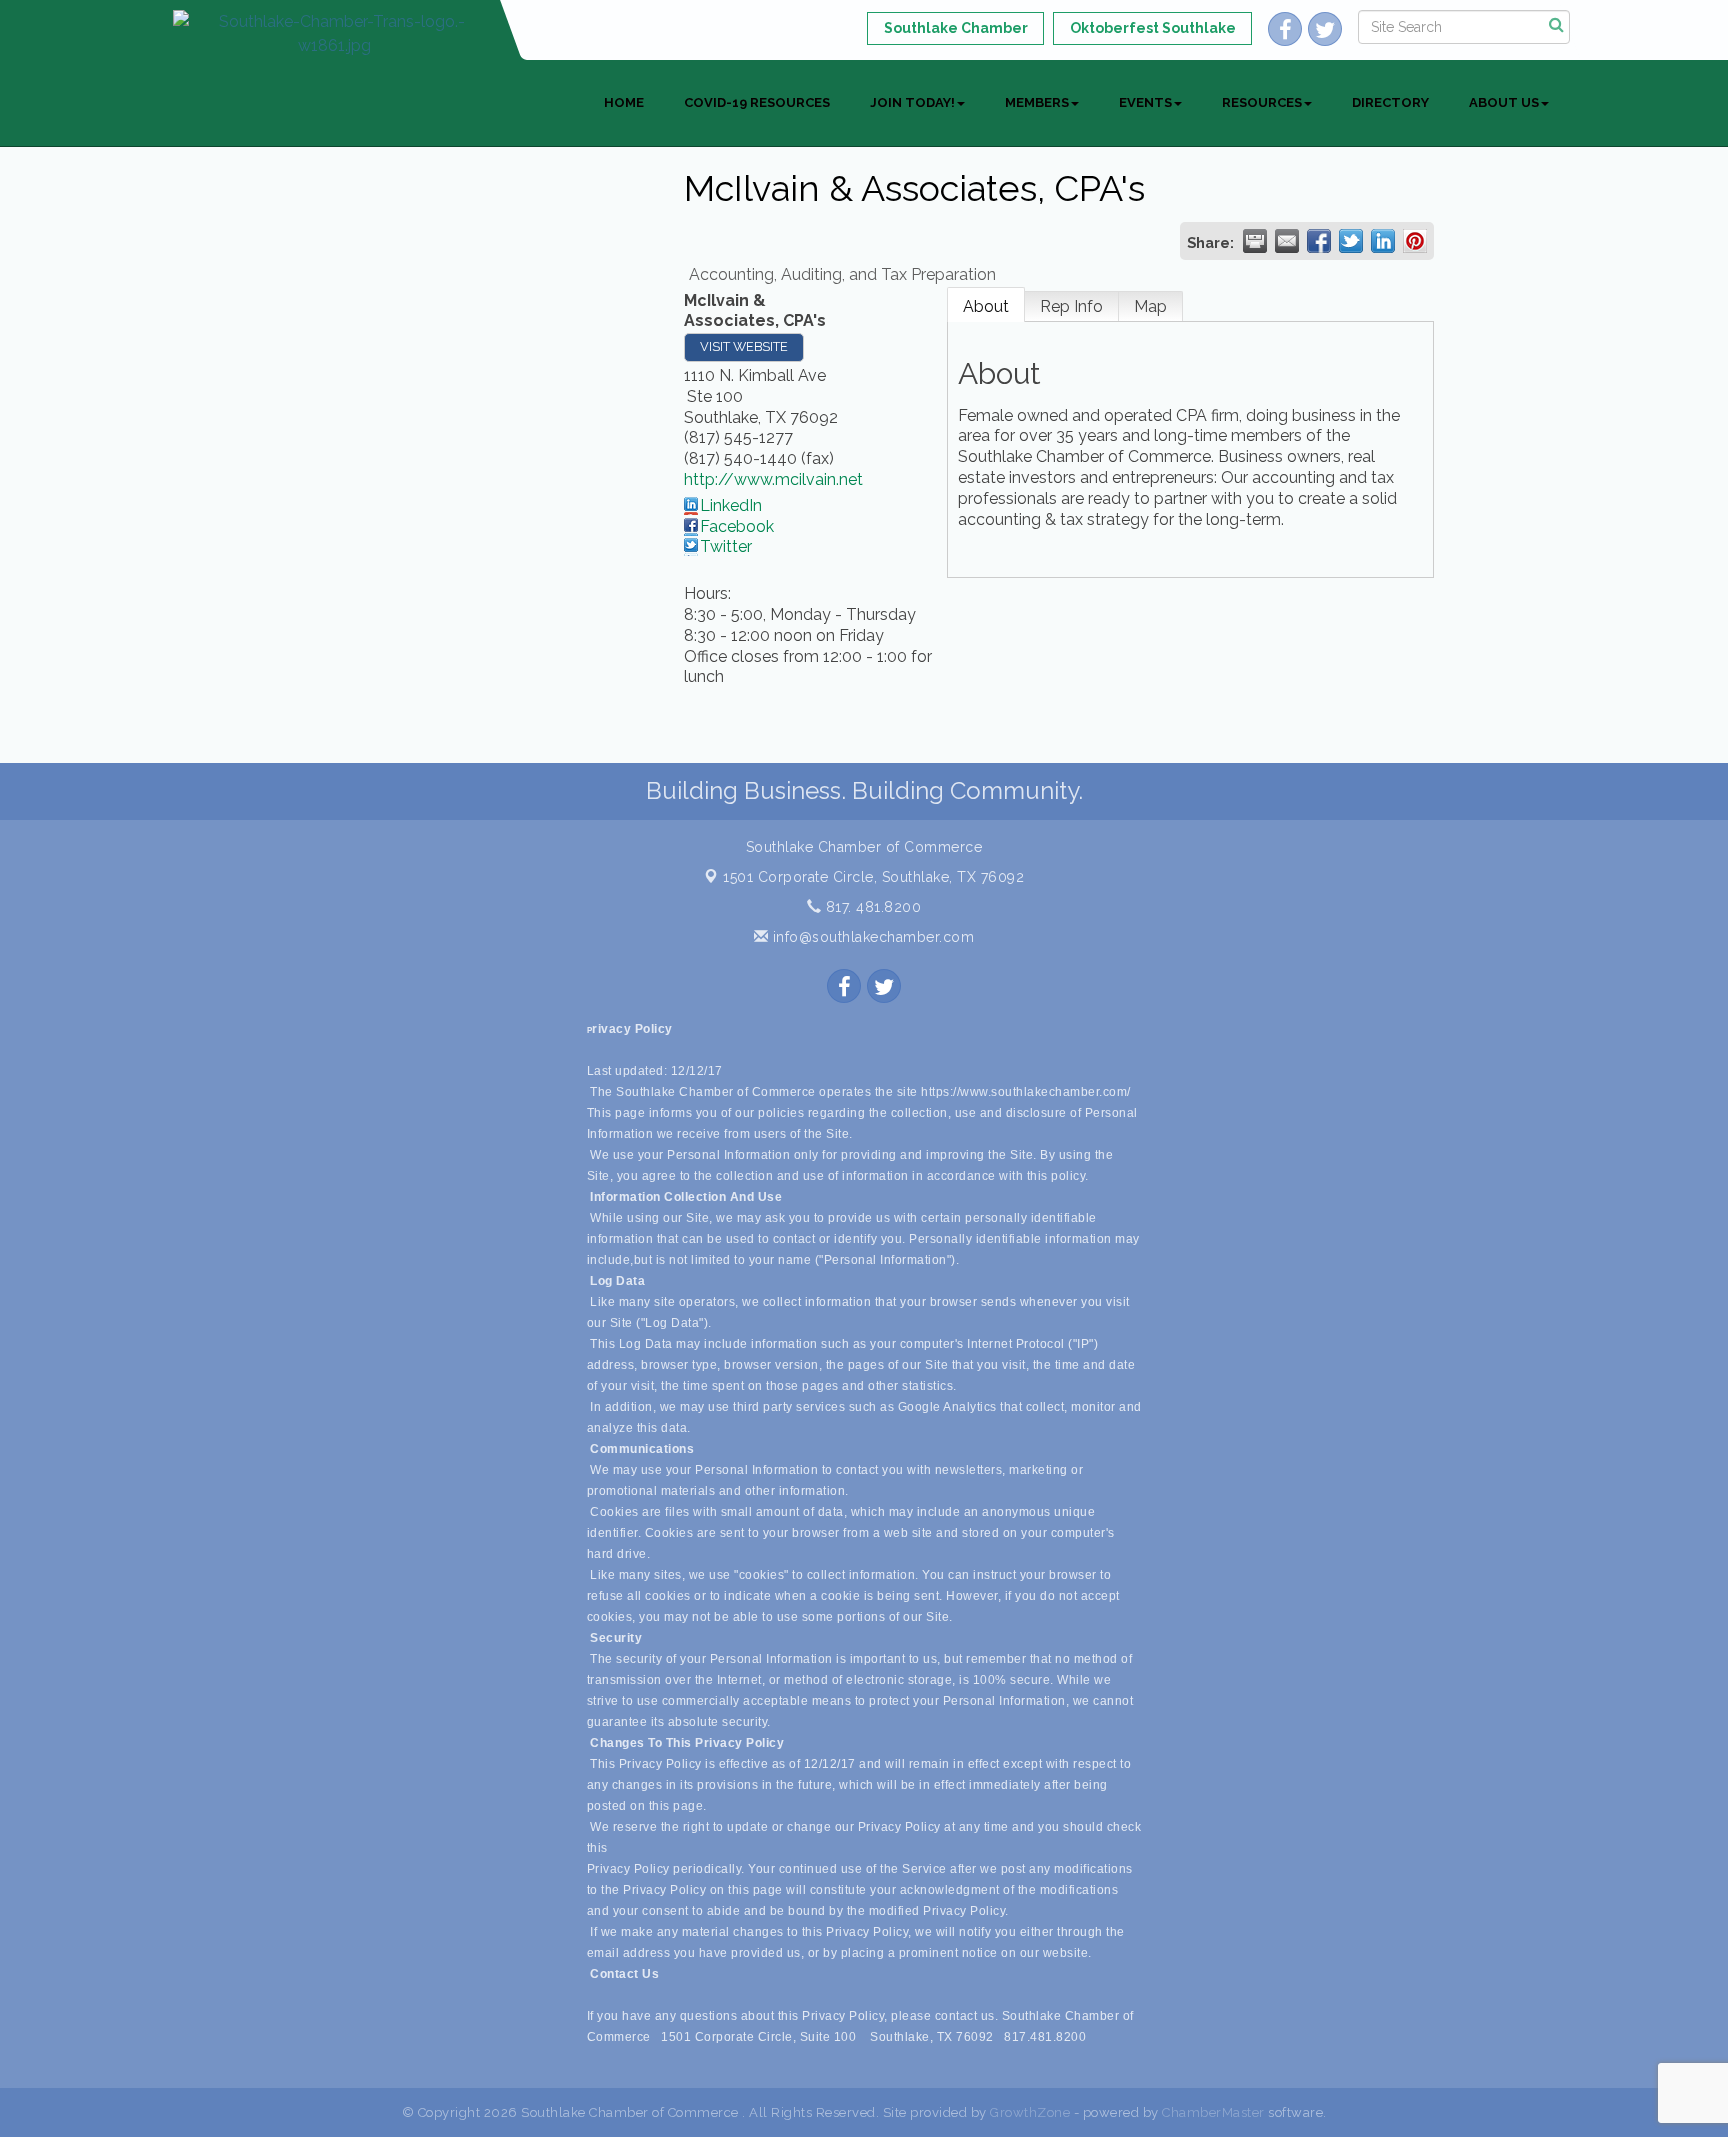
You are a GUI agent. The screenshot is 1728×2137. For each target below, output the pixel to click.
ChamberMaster (1213, 2112)
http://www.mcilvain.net (773, 479)
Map (1150, 306)
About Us (1504, 102)
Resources (1262, 102)
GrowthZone (1030, 2112)
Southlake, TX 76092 (873, 877)
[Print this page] (1255, 241)
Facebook (737, 526)
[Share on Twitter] (1351, 241)
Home (624, 102)
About (986, 306)
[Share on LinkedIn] (1383, 241)
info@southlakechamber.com (871, 937)
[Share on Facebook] (1319, 241)
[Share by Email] (1287, 241)
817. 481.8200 (871, 907)
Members (1037, 102)
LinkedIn (731, 505)
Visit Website (744, 346)
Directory (1390, 102)
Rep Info (1071, 306)
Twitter (726, 546)
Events (1145, 102)
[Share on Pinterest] (1415, 241)
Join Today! (912, 102)
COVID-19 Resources (757, 102)
